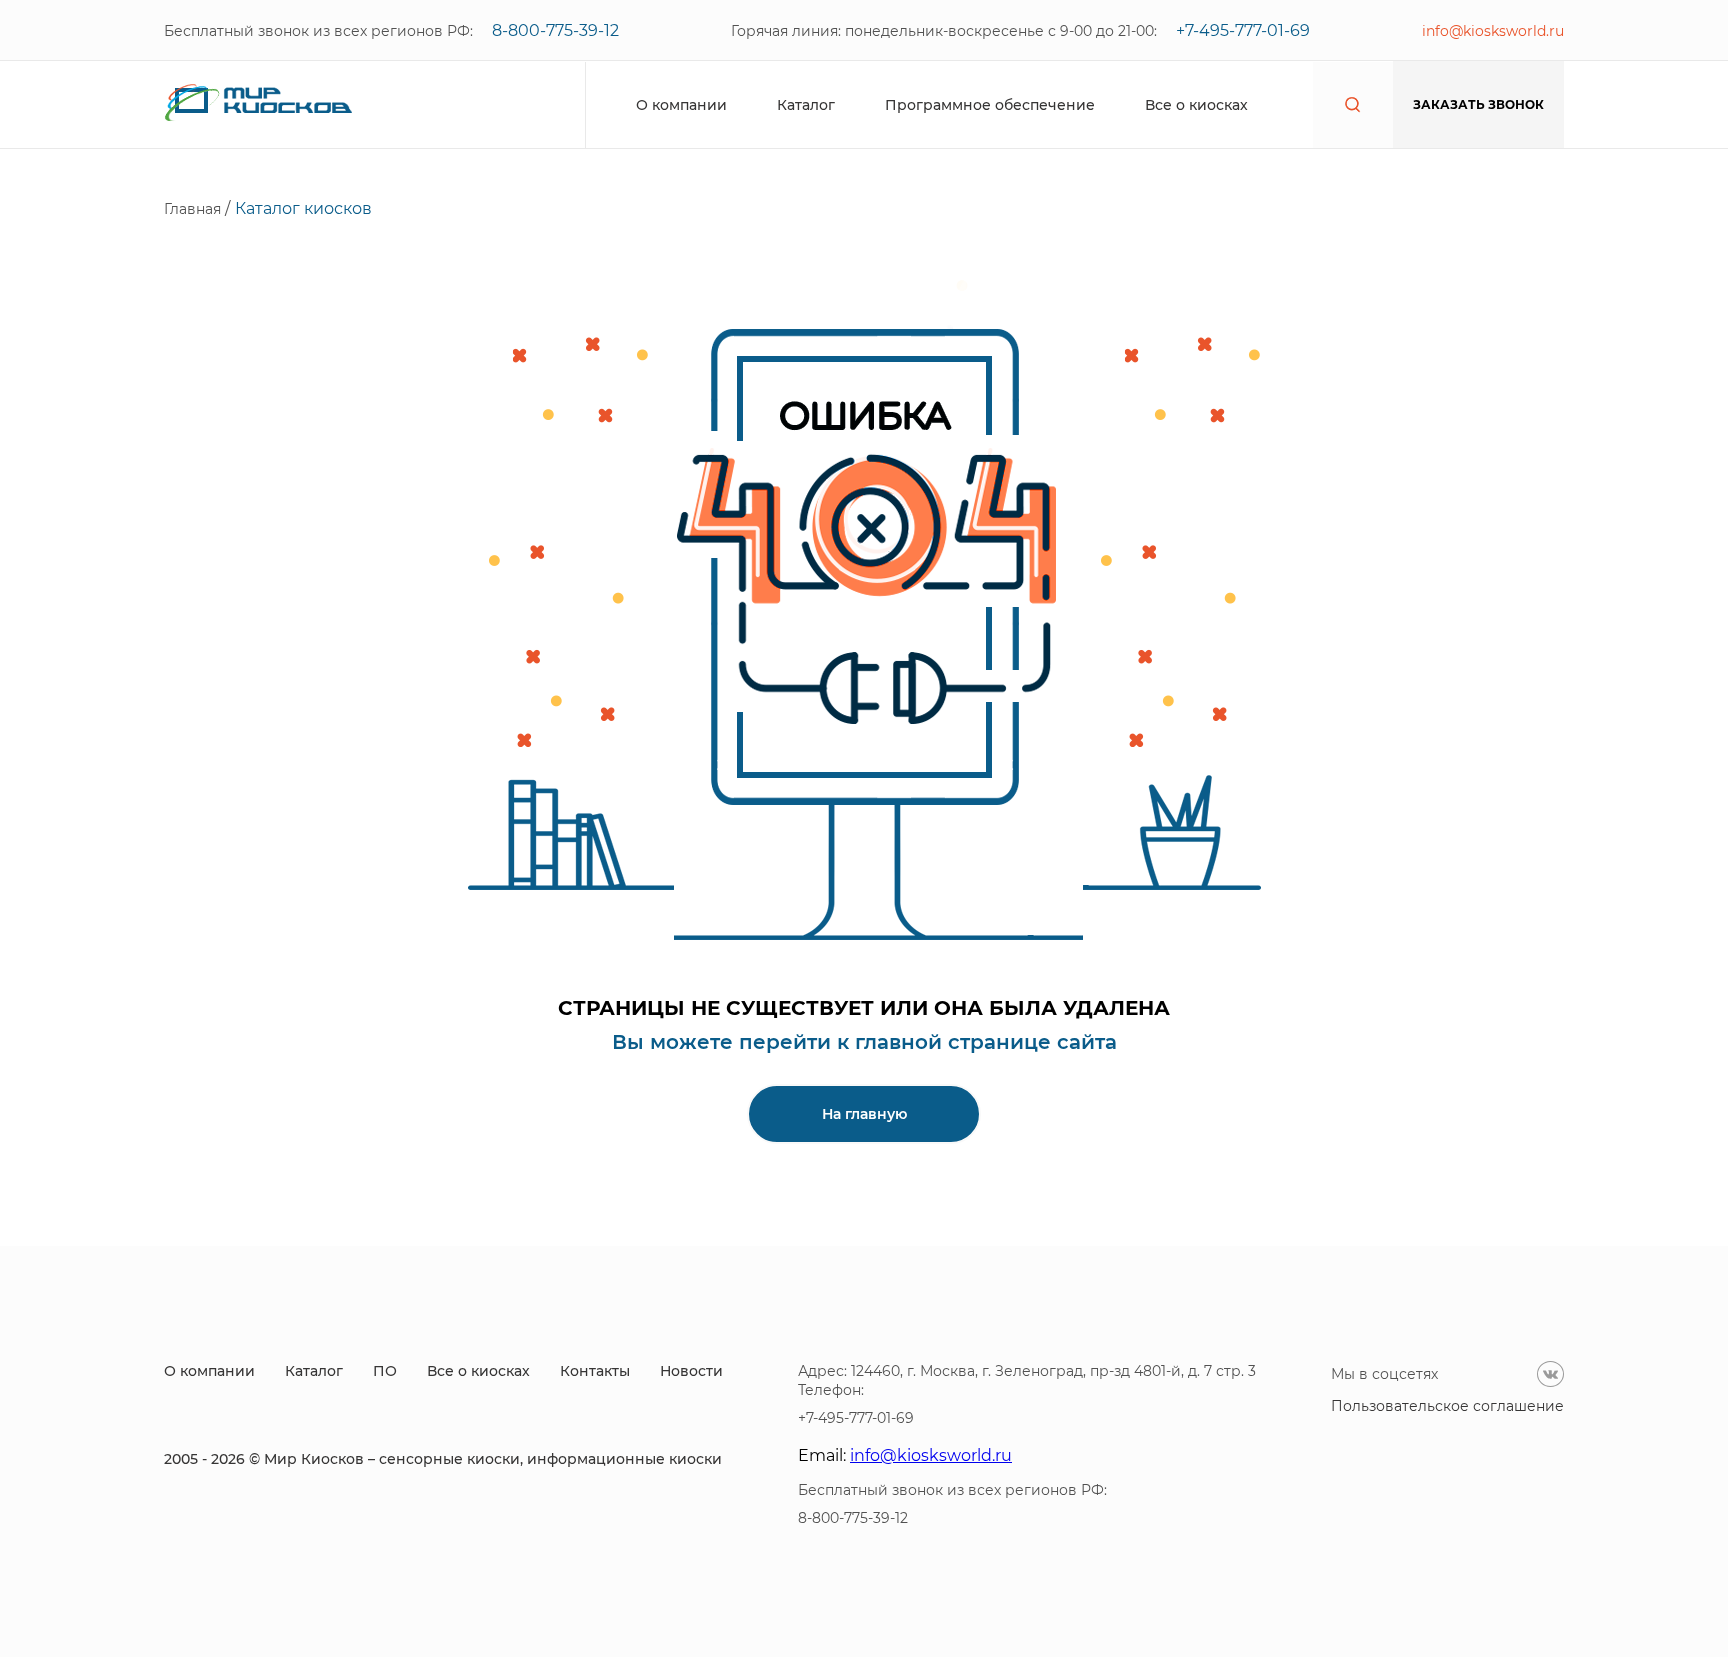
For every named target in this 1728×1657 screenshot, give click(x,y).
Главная (194, 209)
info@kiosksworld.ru (1493, 31)
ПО (385, 1371)
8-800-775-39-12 (555, 30)
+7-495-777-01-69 (1243, 30)
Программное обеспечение (990, 105)
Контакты (595, 1371)
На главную (864, 1114)
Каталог (806, 105)
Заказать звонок (1478, 104)
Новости (691, 1371)
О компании (681, 105)
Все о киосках (1196, 105)
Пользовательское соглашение (1447, 1406)
